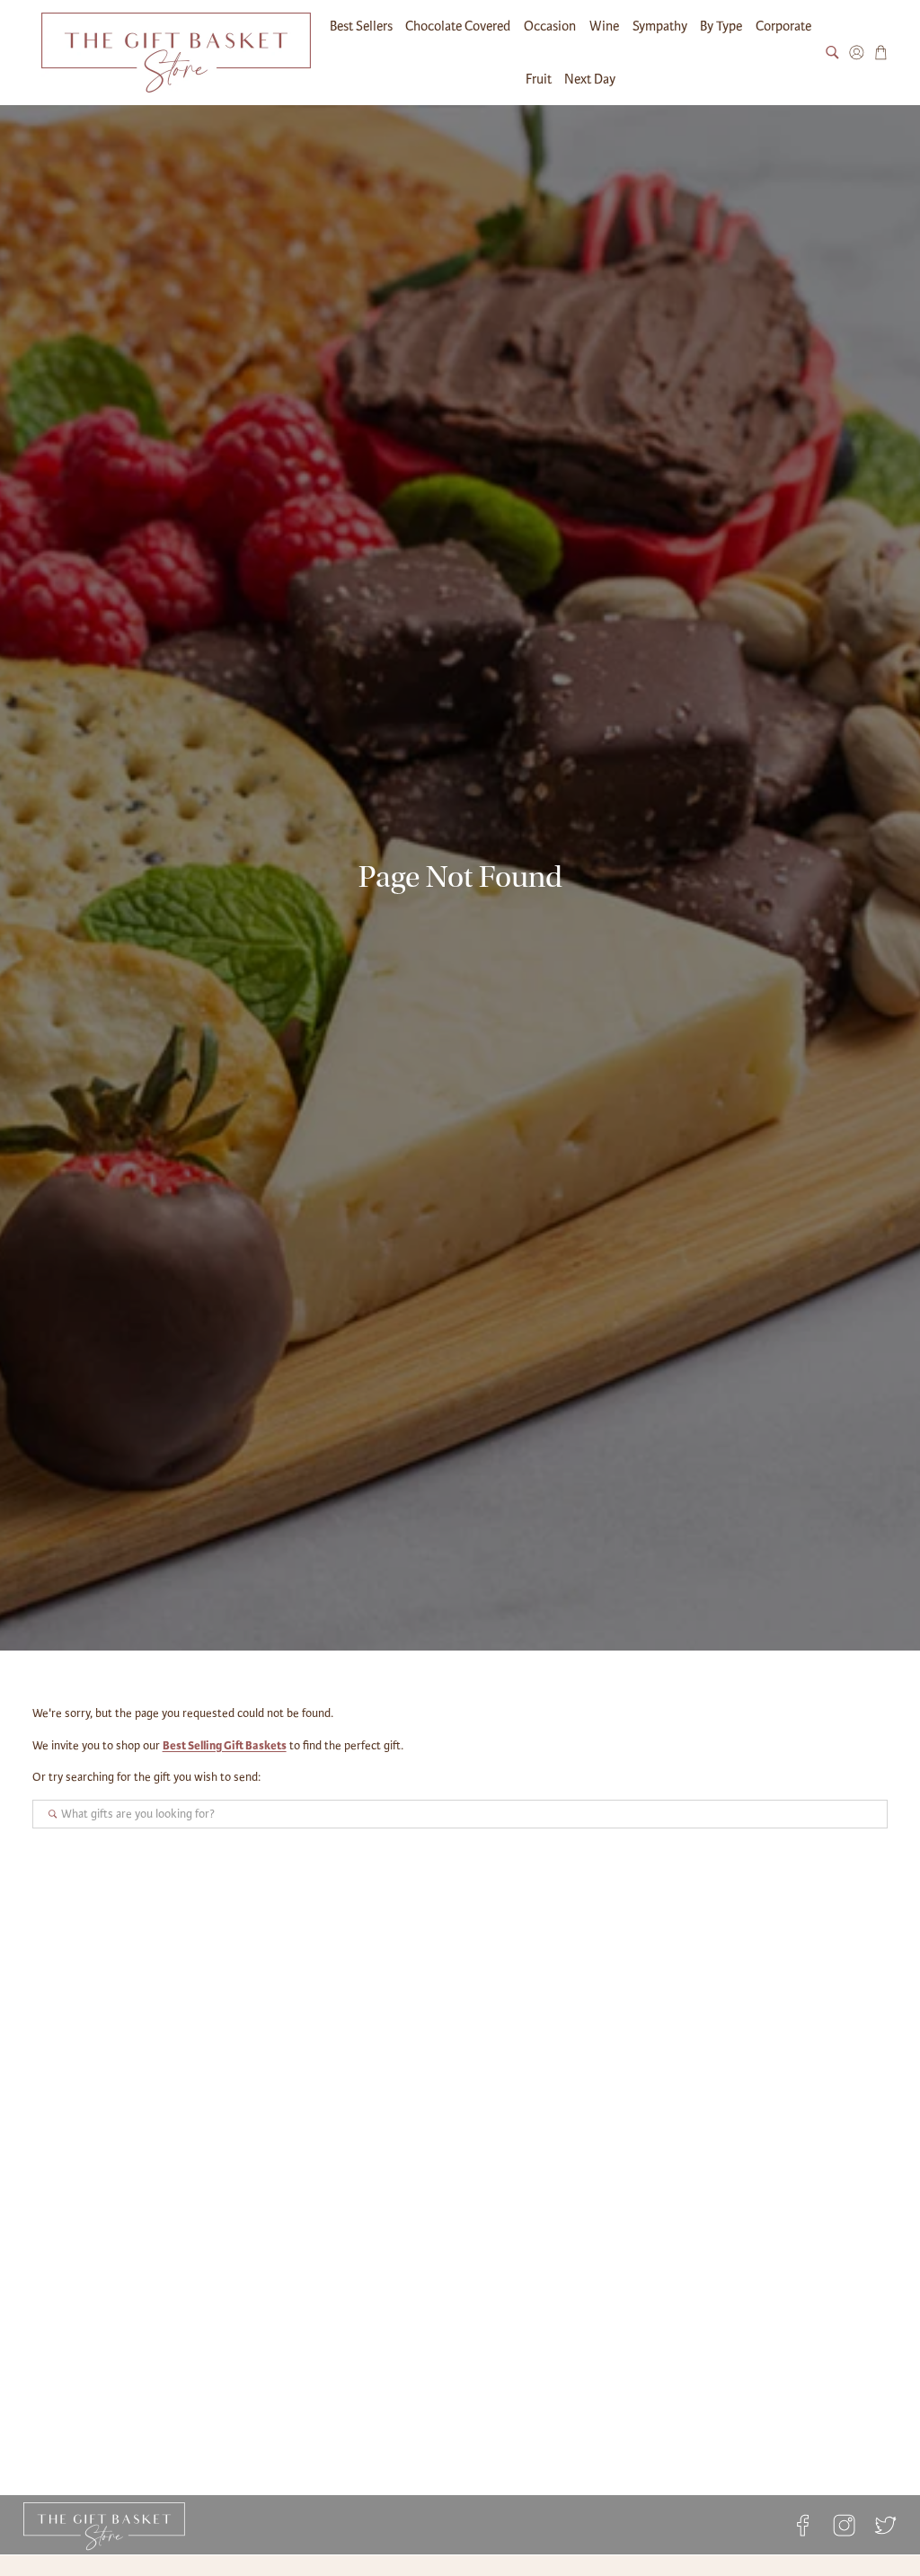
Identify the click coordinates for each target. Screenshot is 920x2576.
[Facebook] (802, 2525)
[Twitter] (881, 2525)
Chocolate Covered (458, 26)
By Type (721, 26)
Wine (604, 26)
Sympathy (660, 26)
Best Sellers (361, 26)
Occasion (550, 26)
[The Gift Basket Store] (176, 53)
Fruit (539, 79)
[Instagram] (845, 2525)
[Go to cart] (881, 53)
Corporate (783, 26)
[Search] (832, 53)
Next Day (590, 79)
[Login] (857, 53)
